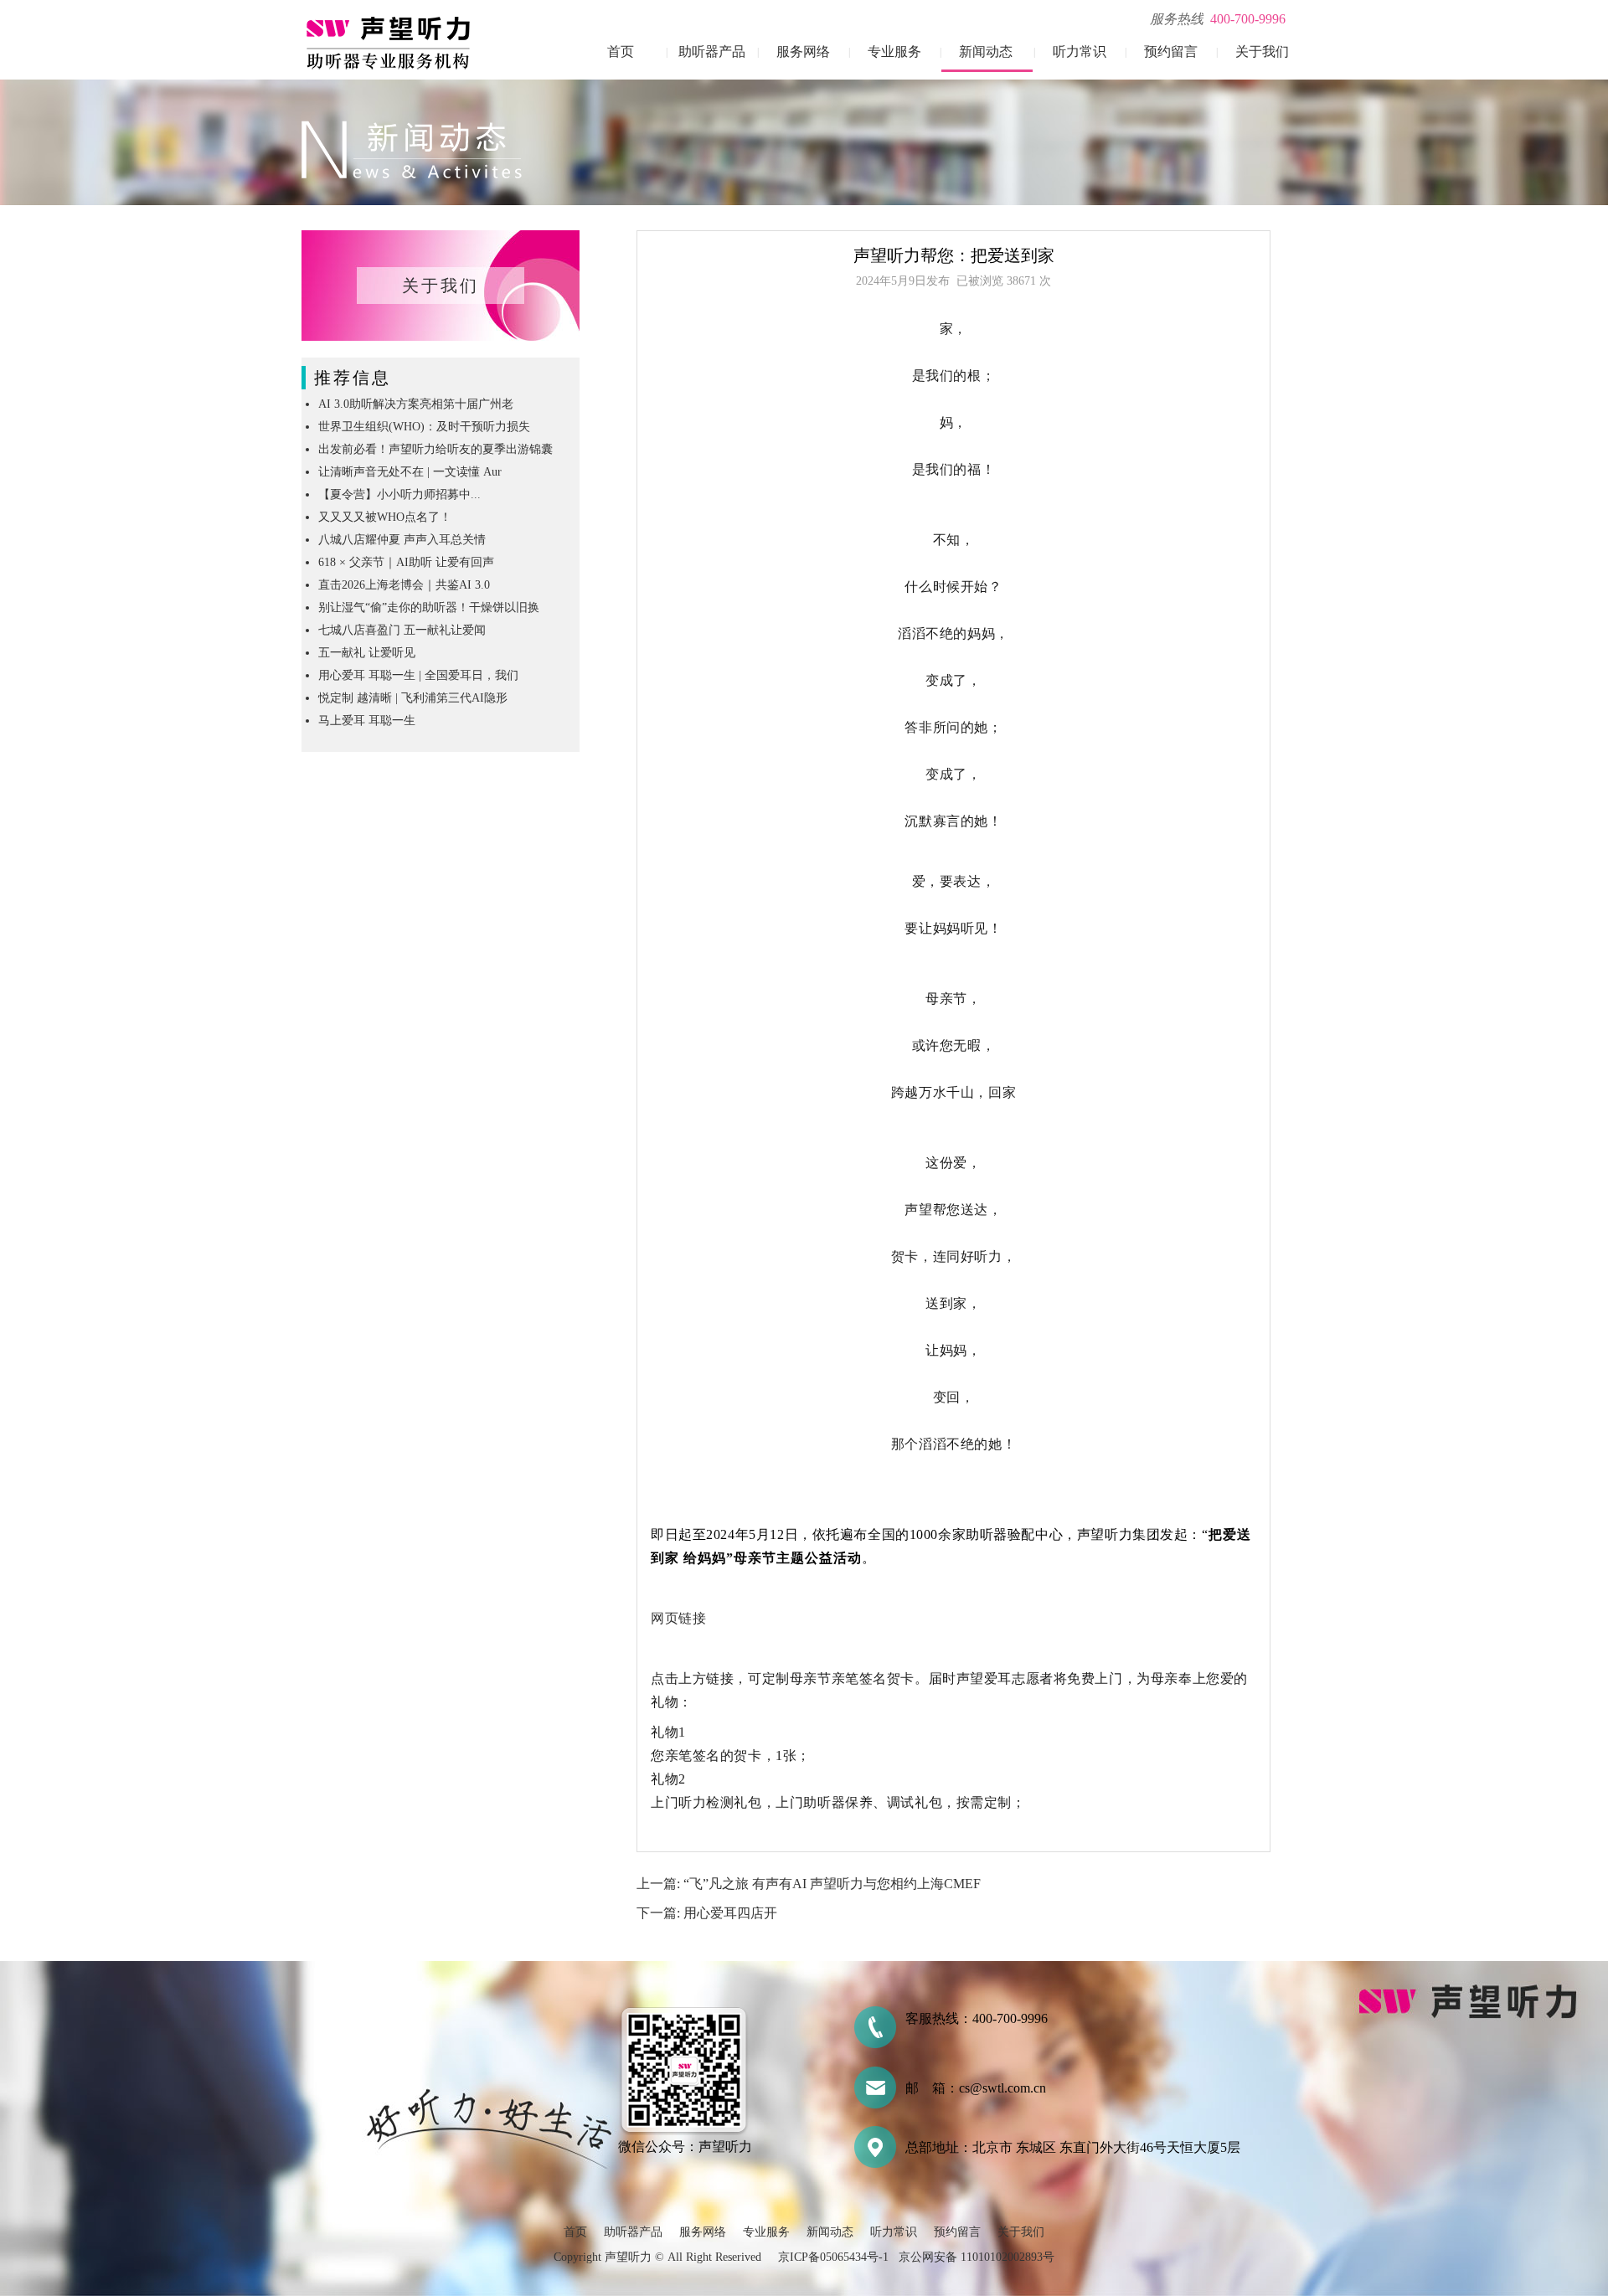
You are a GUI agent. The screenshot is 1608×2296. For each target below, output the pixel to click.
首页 (621, 51)
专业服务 (894, 51)
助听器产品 (712, 51)
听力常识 (1080, 51)
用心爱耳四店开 (730, 1913)
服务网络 (803, 51)
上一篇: (660, 1884)
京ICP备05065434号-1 (833, 2257)
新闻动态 (986, 51)
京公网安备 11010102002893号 (977, 2257)
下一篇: (660, 1913)
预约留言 (1171, 51)
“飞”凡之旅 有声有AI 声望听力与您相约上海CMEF (832, 1884)
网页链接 (678, 1618)
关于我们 (1262, 51)
